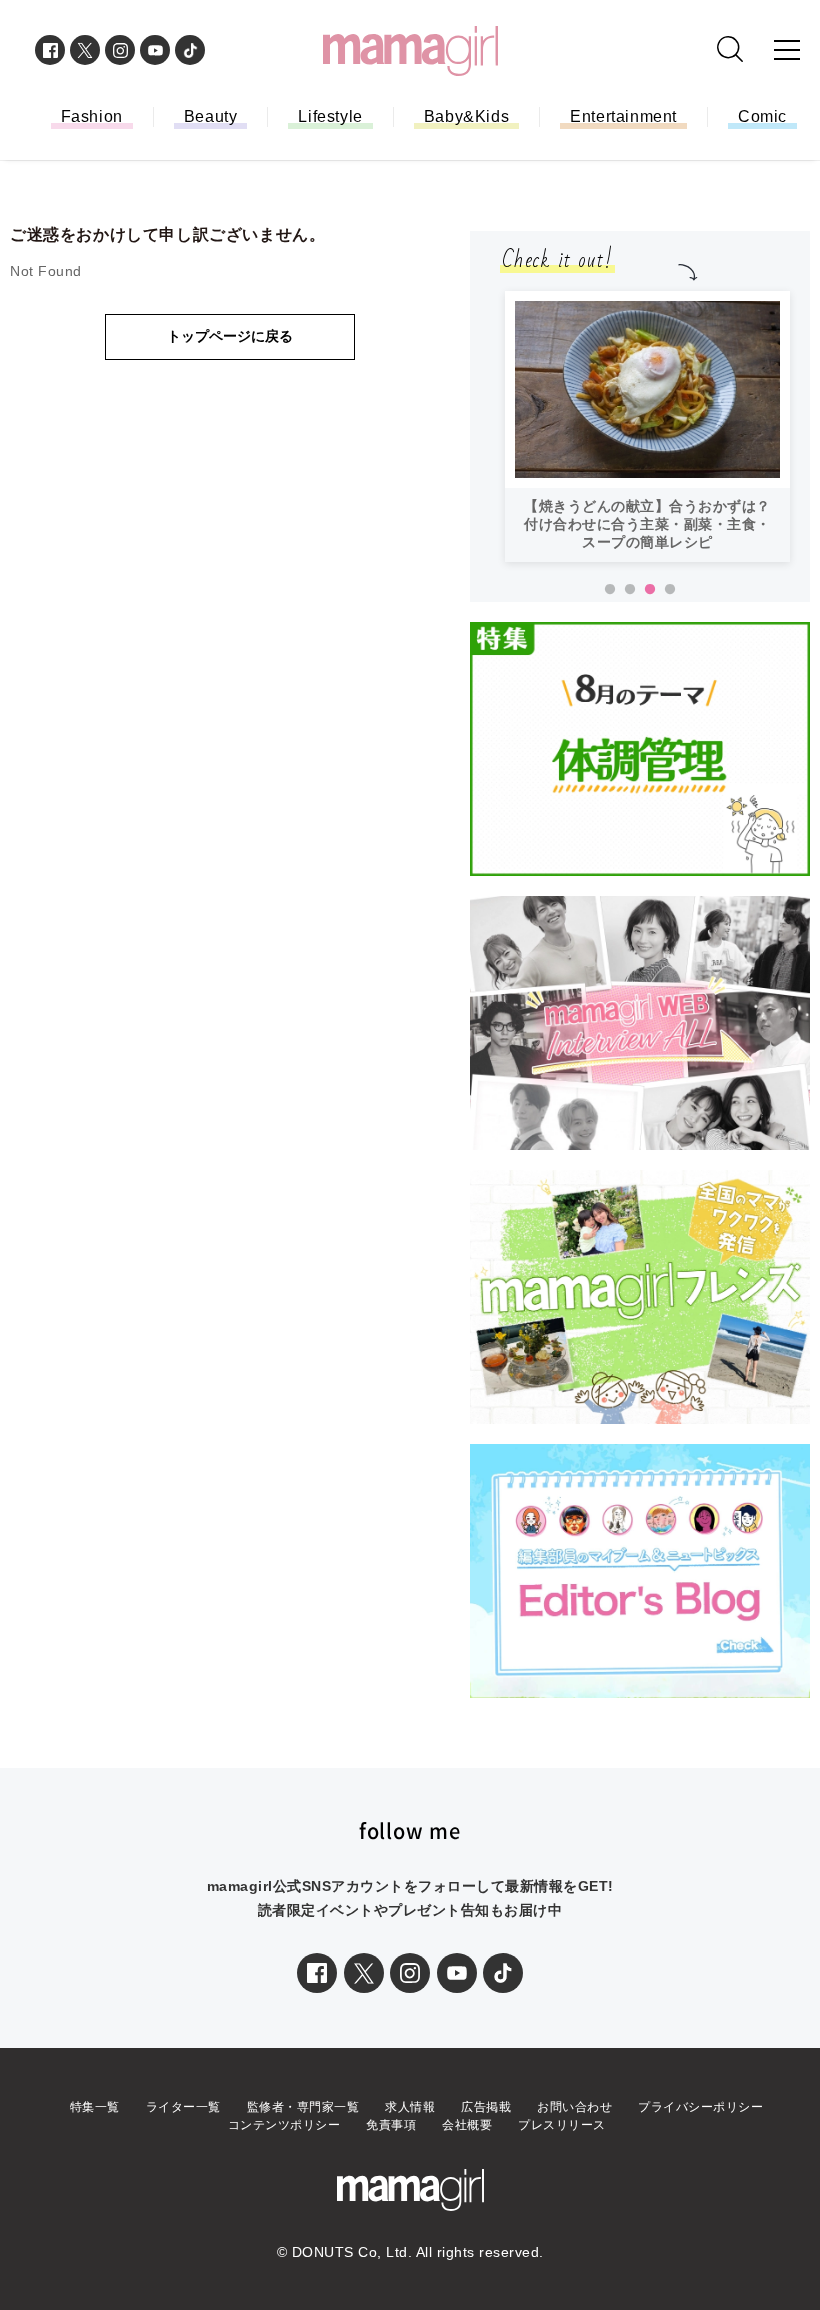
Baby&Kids (466, 116)
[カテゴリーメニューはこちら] (787, 50)
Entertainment (623, 116)
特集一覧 (95, 2107)
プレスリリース (562, 2125)
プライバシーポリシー (700, 2107)
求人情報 (410, 2107)
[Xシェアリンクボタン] (364, 1973)
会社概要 (467, 2125)
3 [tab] (650, 590)
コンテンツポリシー (284, 2125)
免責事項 (391, 2125)
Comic (762, 116)
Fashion (92, 116)
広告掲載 (486, 2107)
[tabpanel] (647, 426)
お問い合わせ (574, 2107)
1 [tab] (610, 590)
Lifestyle (330, 116)
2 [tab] (630, 590)
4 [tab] (670, 590)
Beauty (211, 116)
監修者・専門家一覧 (303, 2107)
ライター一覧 (183, 2107)
